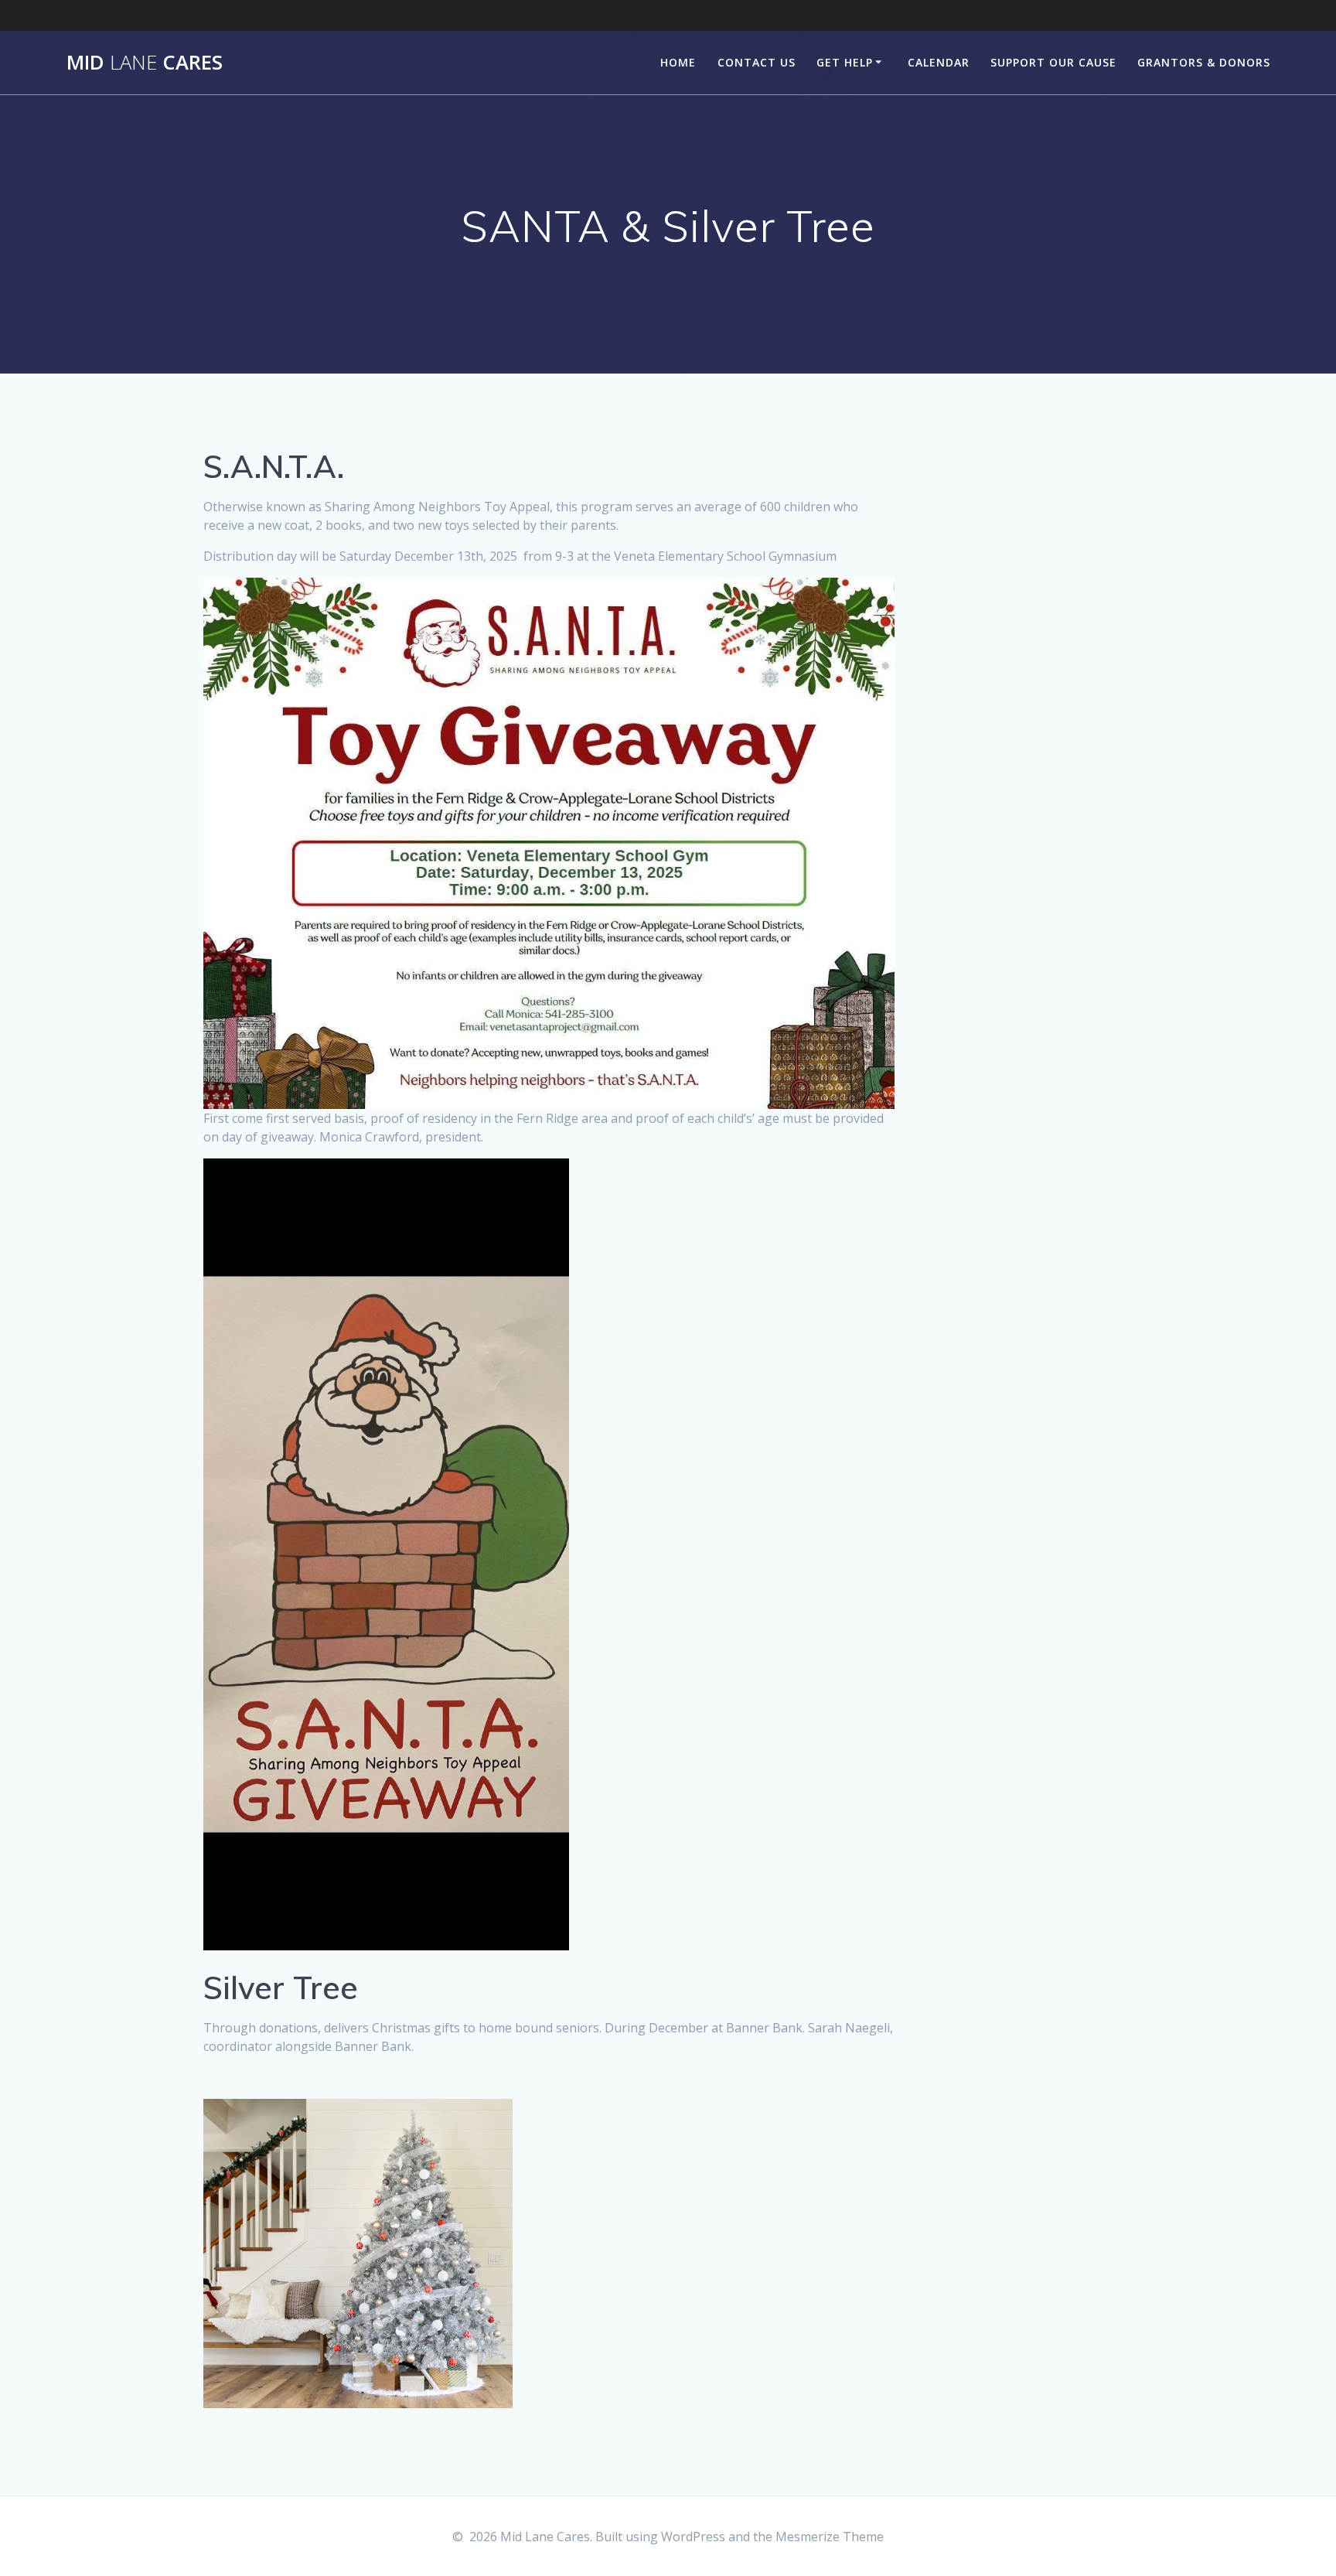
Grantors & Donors (1204, 62)
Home (678, 62)
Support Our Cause (1053, 62)
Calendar (939, 62)
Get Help (845, 62)
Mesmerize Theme (830, 2537)
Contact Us (757, 62)
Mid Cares (145, 63)
